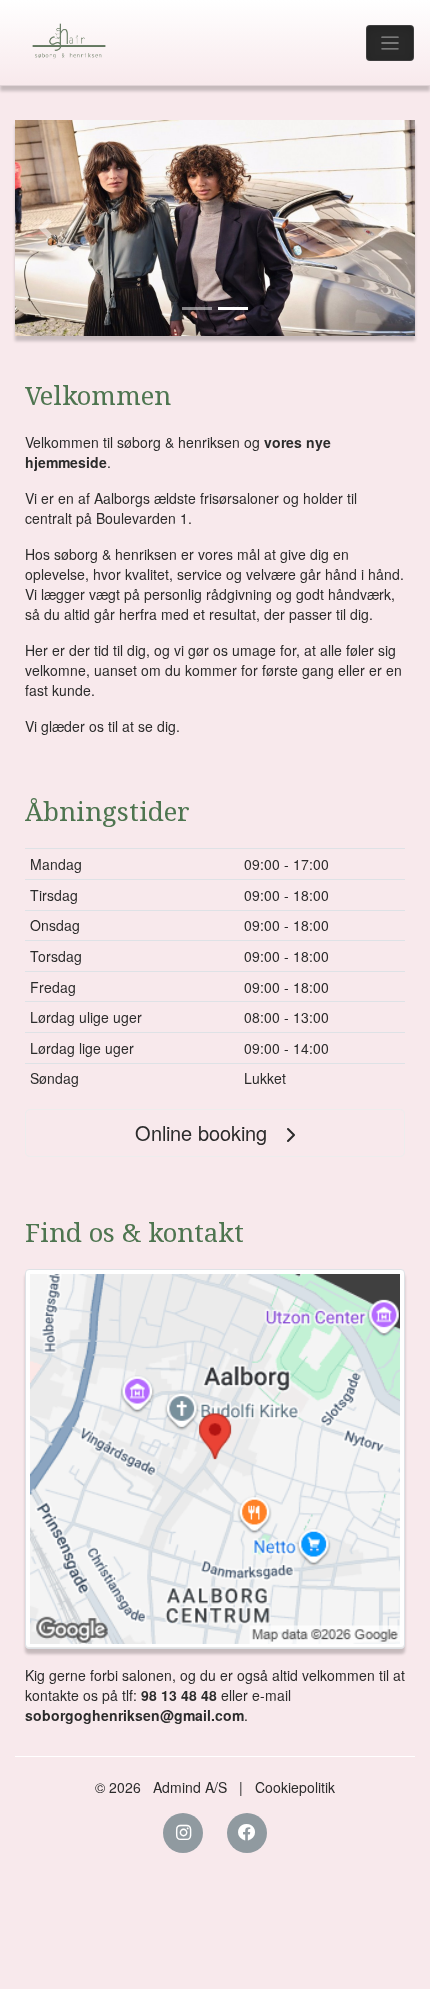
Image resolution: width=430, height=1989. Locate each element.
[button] (45, 228)
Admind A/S (190, 1787)
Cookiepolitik (295, 1787)
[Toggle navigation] (390, 43)
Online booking (204, 1132)
